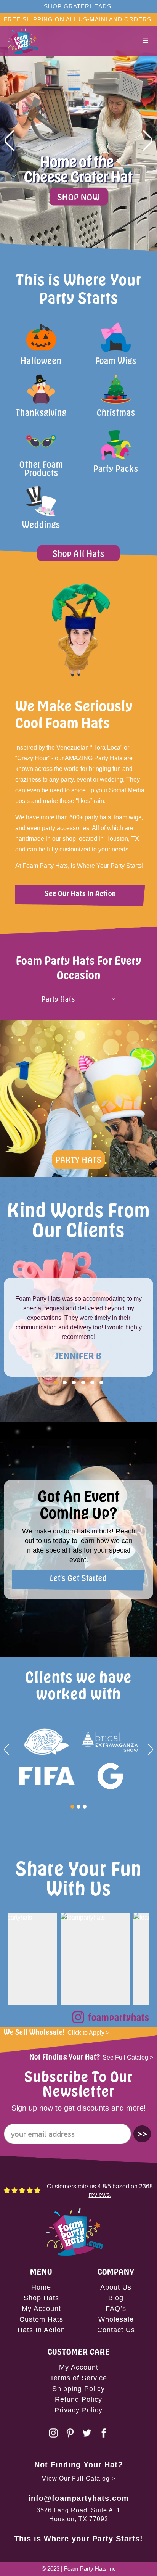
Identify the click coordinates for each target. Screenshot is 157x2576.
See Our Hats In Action (80, 893)
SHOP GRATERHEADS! (78, 6)
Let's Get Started (78, 1578)
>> (142, 2134)
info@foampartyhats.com (78, 2498)
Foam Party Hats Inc (90, 2569)
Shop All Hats (78, 553)
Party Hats (78, 1159)
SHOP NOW (79, 197)
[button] (146, 41)
